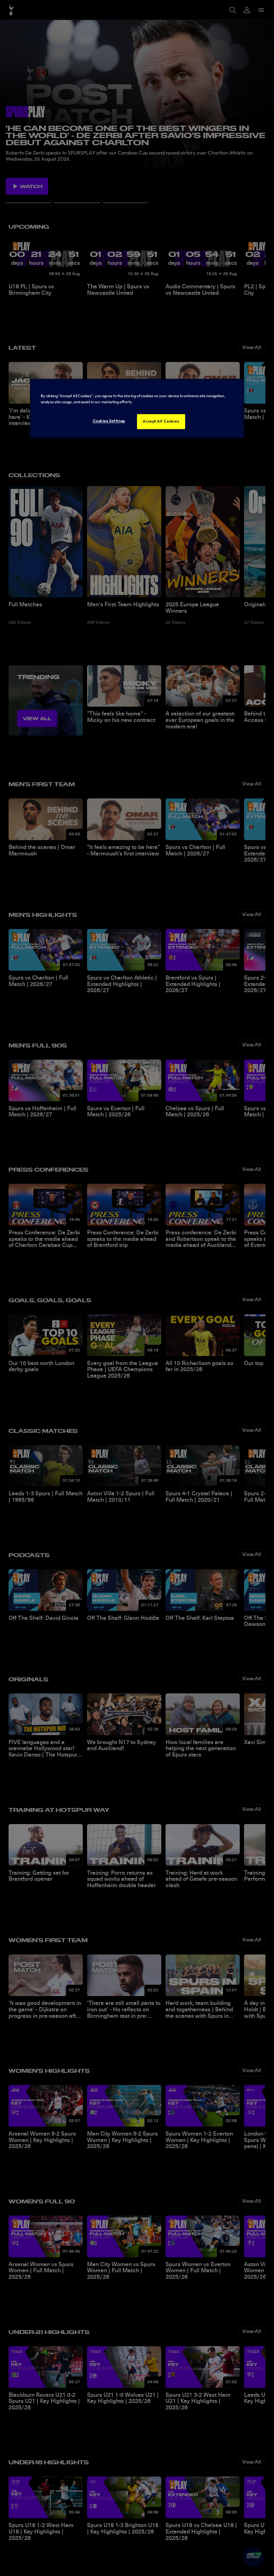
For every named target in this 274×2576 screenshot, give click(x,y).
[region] (137, 408)
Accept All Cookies (161, 421)
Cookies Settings (109, 421)
